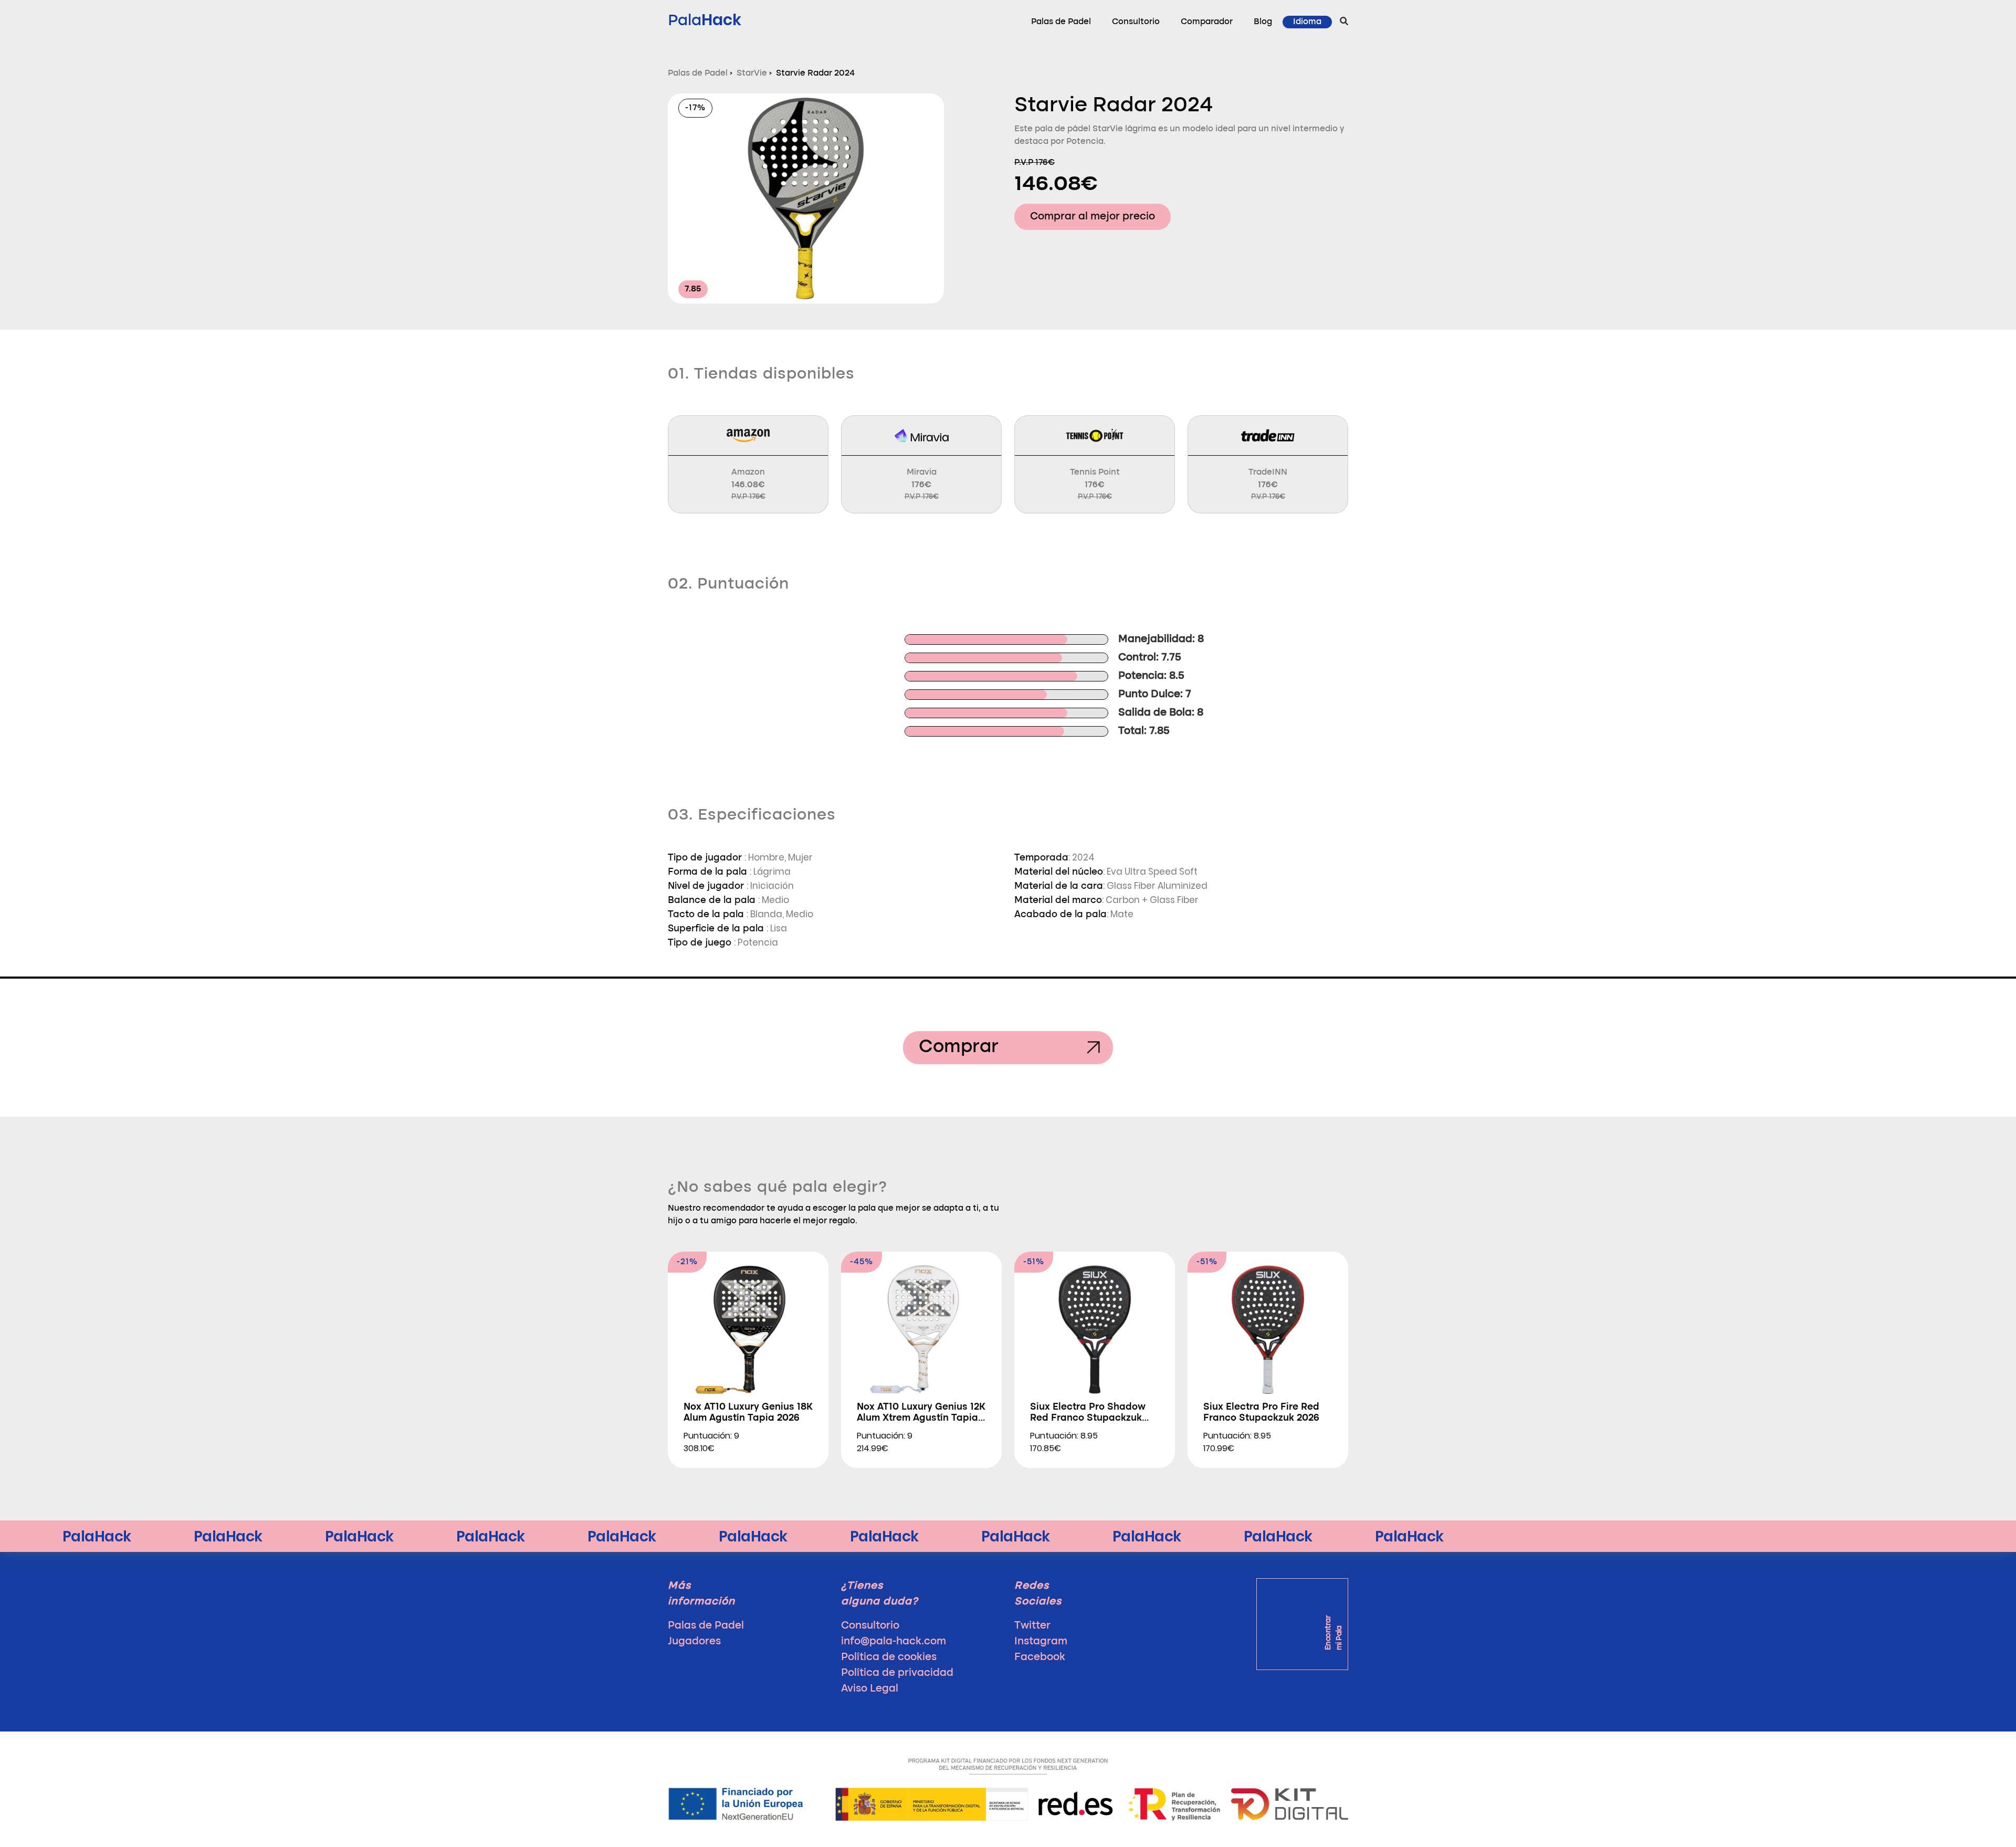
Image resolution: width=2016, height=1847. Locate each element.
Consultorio (1136, 22)
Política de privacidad (897, 1673)
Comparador (1207, 22)
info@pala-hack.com (894, 1642)
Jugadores (694, 1642)
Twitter (1032, 1626)
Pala (705, 20)
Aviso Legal (870, 1689)
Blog (1263, 22)
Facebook (1040, 1657)
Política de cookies (889, 1657)
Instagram (1041, 1642)
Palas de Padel (1061, 22)
